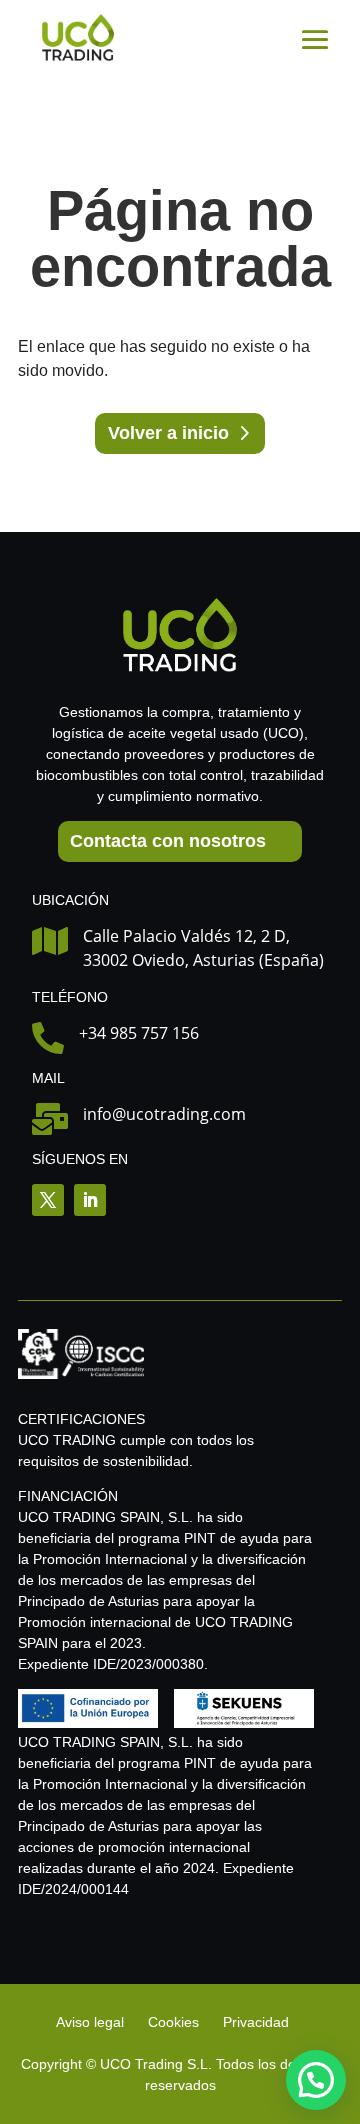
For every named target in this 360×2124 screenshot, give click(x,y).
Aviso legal (92, 2022)
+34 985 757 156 (139, 1033)
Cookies (173, 2022)
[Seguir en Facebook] (48, 1200)
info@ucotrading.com (164, 1114)
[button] (316, 2080)
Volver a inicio (168, 433)
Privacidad (256, 2022)
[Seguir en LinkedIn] (90, 1200)
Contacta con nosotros (168, 841)
